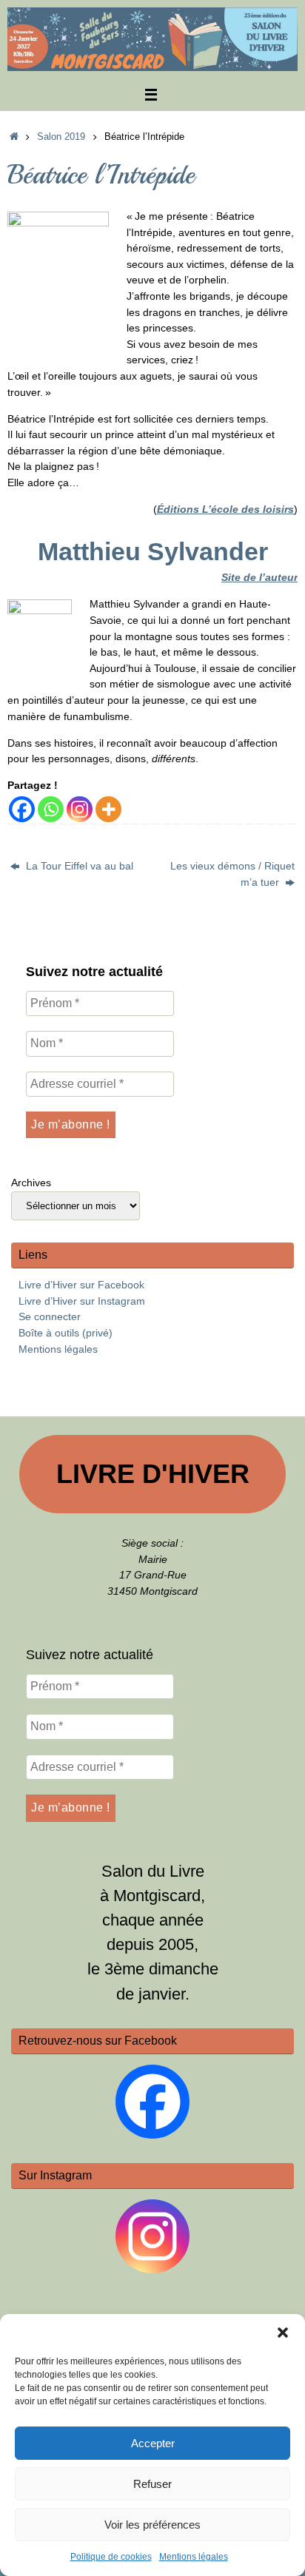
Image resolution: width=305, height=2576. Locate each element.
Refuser (152, 2484)
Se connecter (50, 1316)
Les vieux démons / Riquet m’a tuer (232, 874)
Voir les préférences (152, 2525)
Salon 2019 (61, 137)
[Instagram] (80, 809)
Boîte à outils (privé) (66, 1333)
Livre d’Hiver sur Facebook (81, 1285)
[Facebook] (22, 809)
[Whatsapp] (51, 809)
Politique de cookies (111, 2557)
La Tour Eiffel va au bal (78, 866)
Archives (31, 1183)
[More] (108, 809)
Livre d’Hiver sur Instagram (82, 1301)
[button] (283, 2333)
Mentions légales (194, 2557)
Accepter (153, 2443)
